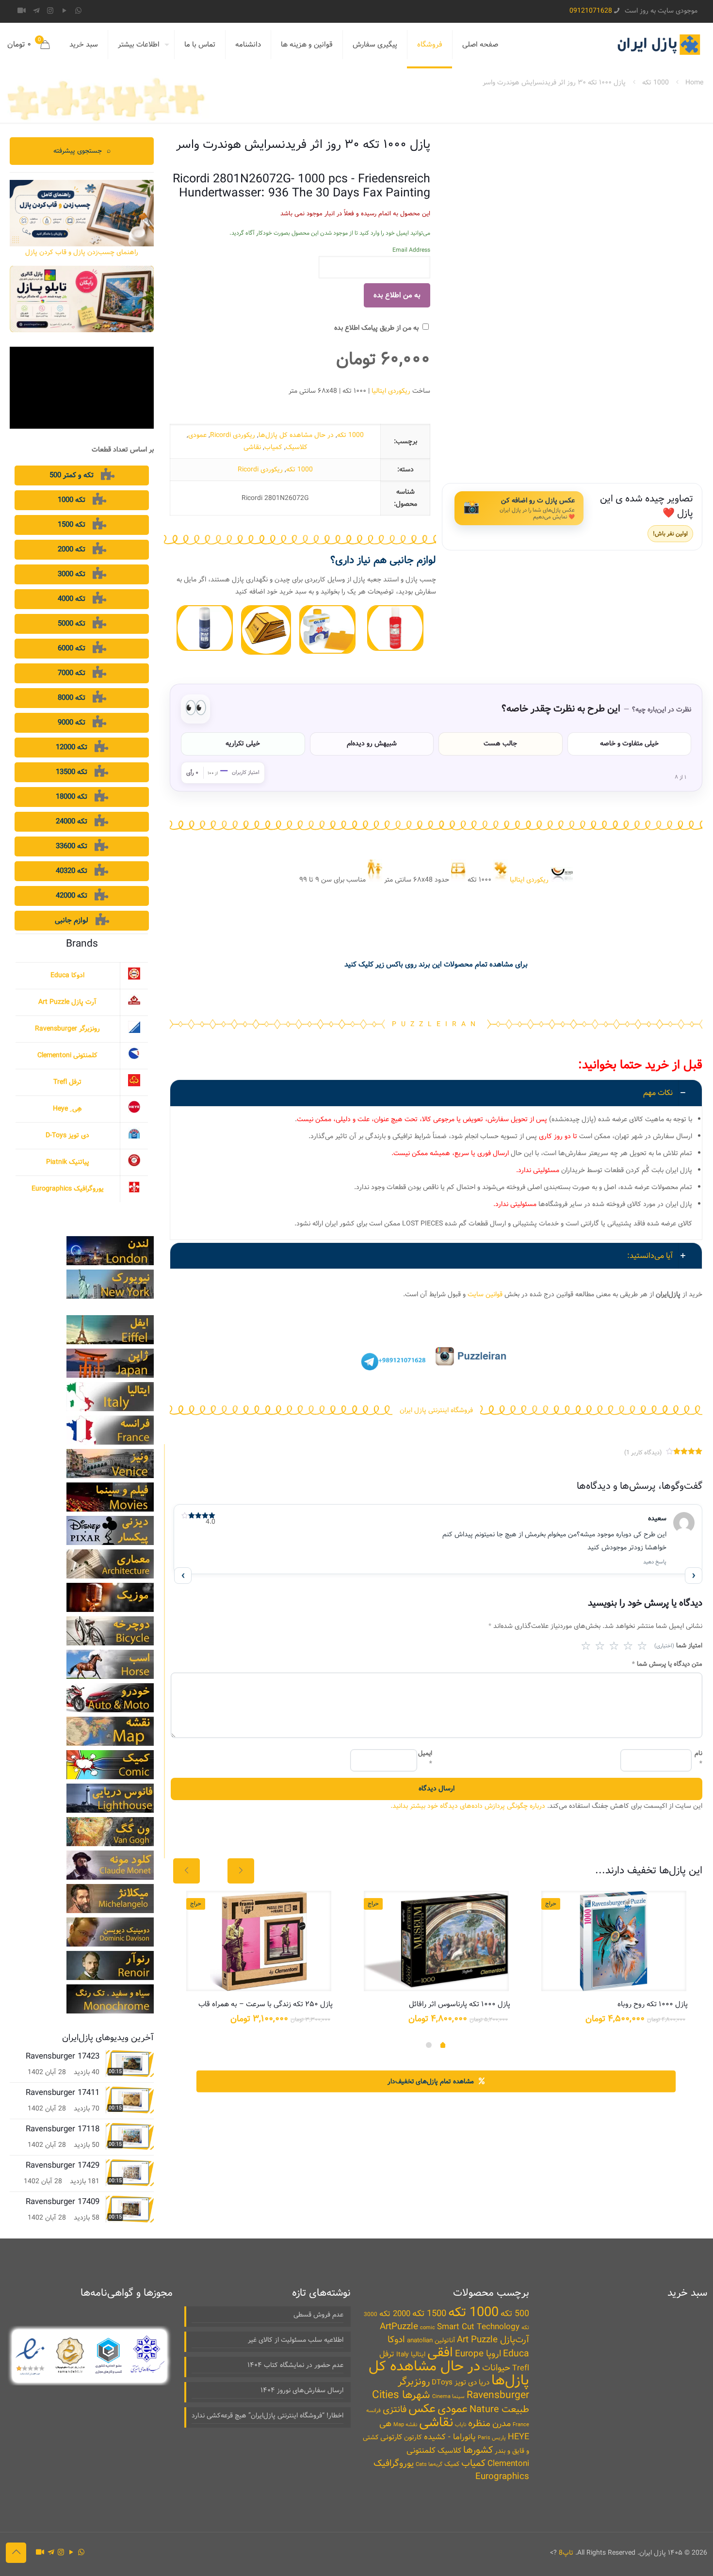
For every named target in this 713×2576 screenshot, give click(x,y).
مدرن (502, 2424)
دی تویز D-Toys (67, 1135)
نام (698, 1759)
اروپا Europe (478, 2354)
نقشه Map (405, 2425)
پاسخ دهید (655, 1562)
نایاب (461, 2425)
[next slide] (241, 1871)
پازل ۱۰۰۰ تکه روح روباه (653, 2004)
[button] (436, 1160)
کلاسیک (297, 447)
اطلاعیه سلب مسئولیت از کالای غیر (296, 2340)
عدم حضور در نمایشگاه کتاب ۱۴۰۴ (295, 2365)
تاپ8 (566, 2553)
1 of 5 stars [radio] (586, 1646)
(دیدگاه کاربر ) (643, 1453)
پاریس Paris (492, 2438)
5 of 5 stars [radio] (642, 1646)
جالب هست (500, 743)
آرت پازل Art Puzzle (67, 1002)
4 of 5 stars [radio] (628, 1646)
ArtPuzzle (399, 2327)
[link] (395, 628)
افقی (440, 2353)
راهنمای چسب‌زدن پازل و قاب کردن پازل (82, 252)
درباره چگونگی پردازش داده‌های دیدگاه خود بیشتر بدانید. (468, 1806)
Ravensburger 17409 (63, 2202)
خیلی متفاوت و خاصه (629, 743)
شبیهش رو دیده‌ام (372, 743)
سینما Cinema (448, 2397)
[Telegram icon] (36, 11)
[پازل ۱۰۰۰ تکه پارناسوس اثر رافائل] (436, 1941)
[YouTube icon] (64, 11)
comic (428, 2328)
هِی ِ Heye (67, 1109)
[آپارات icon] (22, 11)
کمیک (452, 2464)
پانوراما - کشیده (450, 2437)
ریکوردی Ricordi (233, 435)
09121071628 (591, 11)
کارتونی (391, 2437)
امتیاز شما (678, 1646)
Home (694, 82)
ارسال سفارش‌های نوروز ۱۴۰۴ (302, 2390)
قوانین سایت (485, 1294)
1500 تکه (429, 2314)
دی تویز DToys (454, 2383)
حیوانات (496, 2368)
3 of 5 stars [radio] (614, 1646)
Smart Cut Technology (478, 2327)
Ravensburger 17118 (63, 2129)
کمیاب (273, 447)
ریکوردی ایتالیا (391, 391)
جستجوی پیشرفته (82, 151)
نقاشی (252, 447)
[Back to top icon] (16, 2553)
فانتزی (395, 2410)
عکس (422, 2409)
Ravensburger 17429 (63, 2165)
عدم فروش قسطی (318, 2315)
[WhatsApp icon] (78, 11)
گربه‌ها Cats (429, 2464)
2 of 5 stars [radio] (600, 1646)
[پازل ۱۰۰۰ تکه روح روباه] (614, 1941)
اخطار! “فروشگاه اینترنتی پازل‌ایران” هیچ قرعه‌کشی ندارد (267, 2415)
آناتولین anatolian (431, 2341)
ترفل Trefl (67, 1082)
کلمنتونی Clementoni (67, 1055)
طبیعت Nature (499, 2409)
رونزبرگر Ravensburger (67, 1029)
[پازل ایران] (658, 45)
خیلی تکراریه (243, 743)
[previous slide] (186, 1871)
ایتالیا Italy (411, 2355)
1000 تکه (656, 82)
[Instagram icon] (50, 11)
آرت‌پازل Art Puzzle (493, 2340)
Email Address (411, 250)
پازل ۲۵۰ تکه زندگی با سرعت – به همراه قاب (266, 2004)
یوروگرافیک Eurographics (68, 1189)
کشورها (478, 2450)
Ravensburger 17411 (63, 2093)
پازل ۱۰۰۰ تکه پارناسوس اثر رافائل (460, 2004)
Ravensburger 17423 (63, 2056)
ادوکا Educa (67, 975)
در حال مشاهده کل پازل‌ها (296, 435)
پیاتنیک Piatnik (68, 1162)
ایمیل (425, 1759)
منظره (479, 2423)
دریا (484, 2383)
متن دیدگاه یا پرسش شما (667, 1664)
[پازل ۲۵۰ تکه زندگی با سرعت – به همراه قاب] (259, 1941)
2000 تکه (395, 2314)
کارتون (413, 2437)
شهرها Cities (401, 2395)
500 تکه (515, 2314)
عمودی (197, 435)
